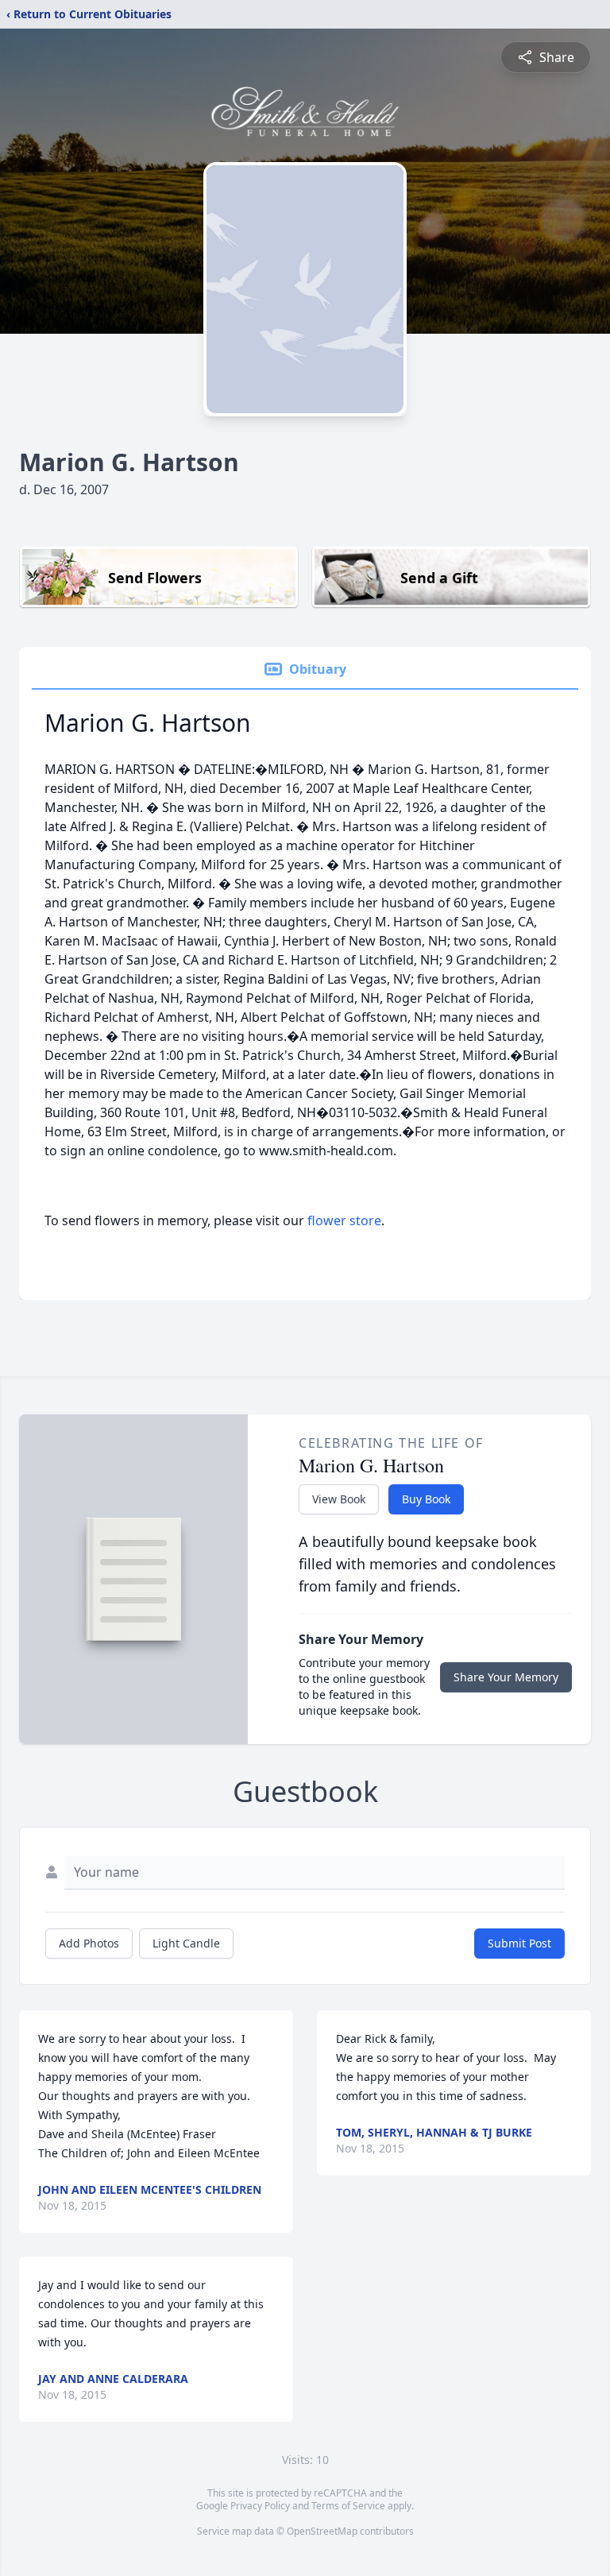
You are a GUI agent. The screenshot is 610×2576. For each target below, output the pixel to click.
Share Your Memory (506, 1677)
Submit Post (519, 1943)
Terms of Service (348, 2506)
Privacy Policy (260, 2506)
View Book (339, 1499)
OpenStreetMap (322, 2531)
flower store (344, 1220)
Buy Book (426, 1499)
